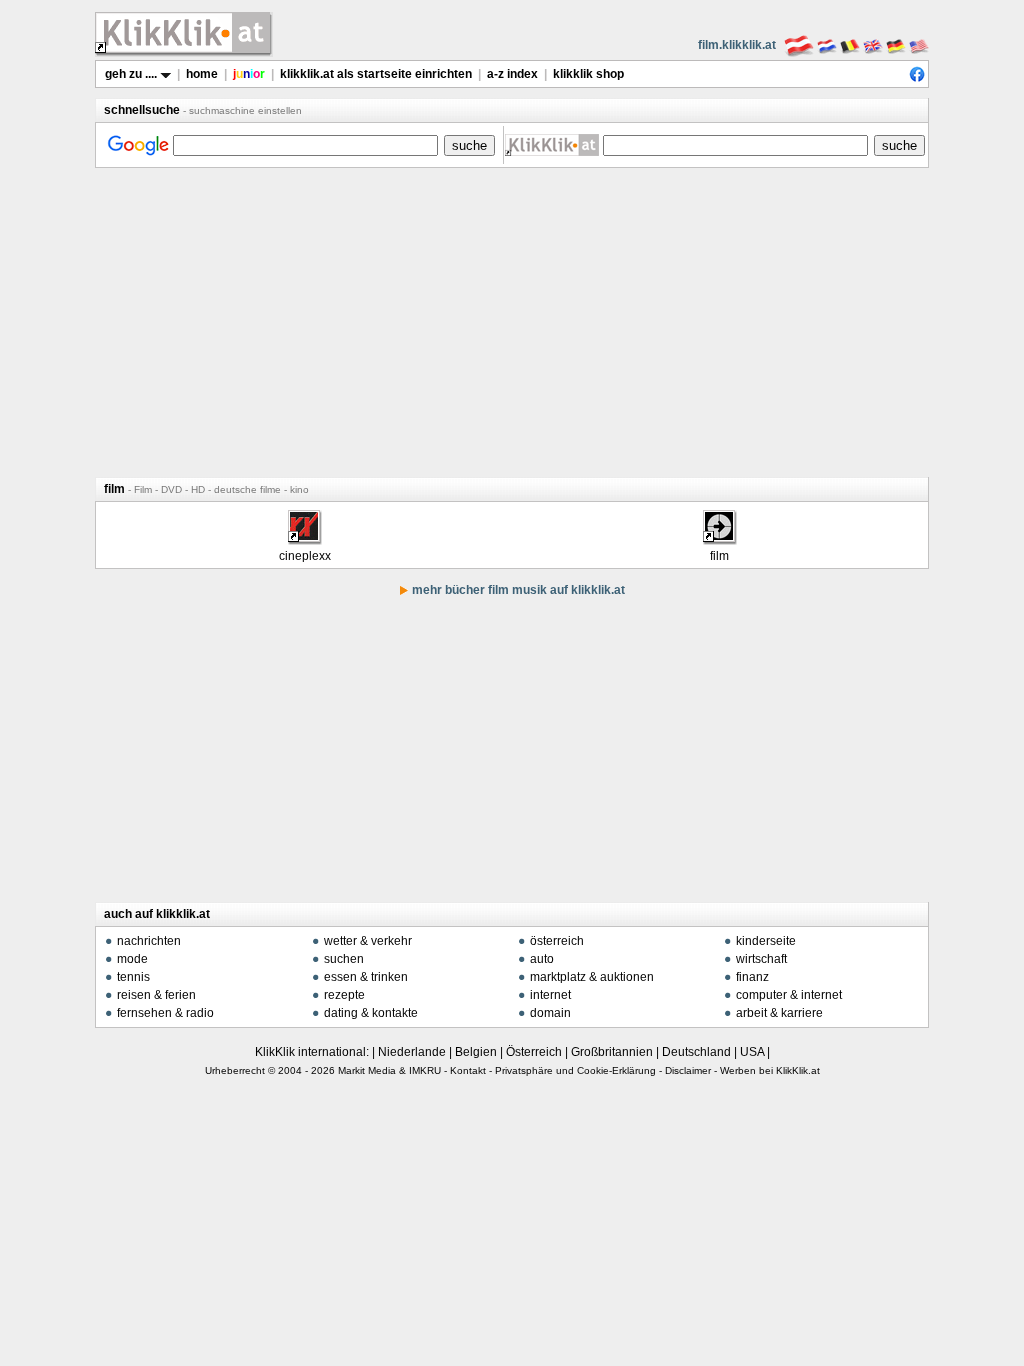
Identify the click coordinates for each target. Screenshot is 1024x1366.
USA (752, 1052)
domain (550, 1013)
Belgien (476, 1052)
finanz (752, 977)
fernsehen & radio (165, 1013)
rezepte (344, 995)
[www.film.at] (719, 538)
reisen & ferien (156, 995)
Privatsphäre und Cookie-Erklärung (575, 1070)
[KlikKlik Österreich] (799, 45)
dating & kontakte (371, 1013)
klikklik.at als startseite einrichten (376, 74)
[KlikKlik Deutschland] (896, 45)
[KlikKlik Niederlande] (827, 45)
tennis (133, 977)
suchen (344, 959)
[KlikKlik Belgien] (850, 45)
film (719, 556)
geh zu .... (132, 74)
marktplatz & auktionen (592, 977)
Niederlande (412, 1052)
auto (542, 959)
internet (550, 995)
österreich (557, 941)
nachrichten (149, 941)
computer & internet (789, 995)
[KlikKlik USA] (919, 45)
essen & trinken (366, 977)
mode (132, 959)
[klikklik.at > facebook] (917, 78)
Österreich (534, 1052)
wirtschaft (761, 959)
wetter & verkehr (368, 941)
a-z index (512, 74)
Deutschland (696, 1052)
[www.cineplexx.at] (304, 538)
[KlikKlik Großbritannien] (873, 45)
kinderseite (766, 941)
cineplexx (305, 556)
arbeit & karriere (779, 1013)
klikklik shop (588, 74)
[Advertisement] (512, 322)
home (202, 74)
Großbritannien (612, 1052)
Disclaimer (688, 1070)
